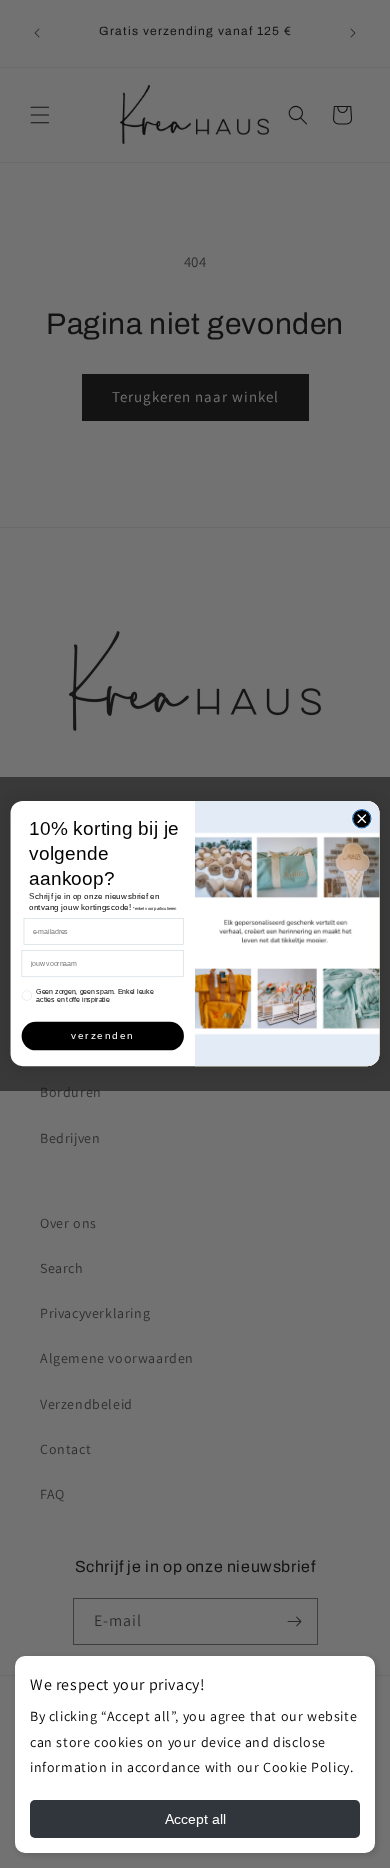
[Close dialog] (362, 819)
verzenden (102, 1036)
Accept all (195, 1819)
